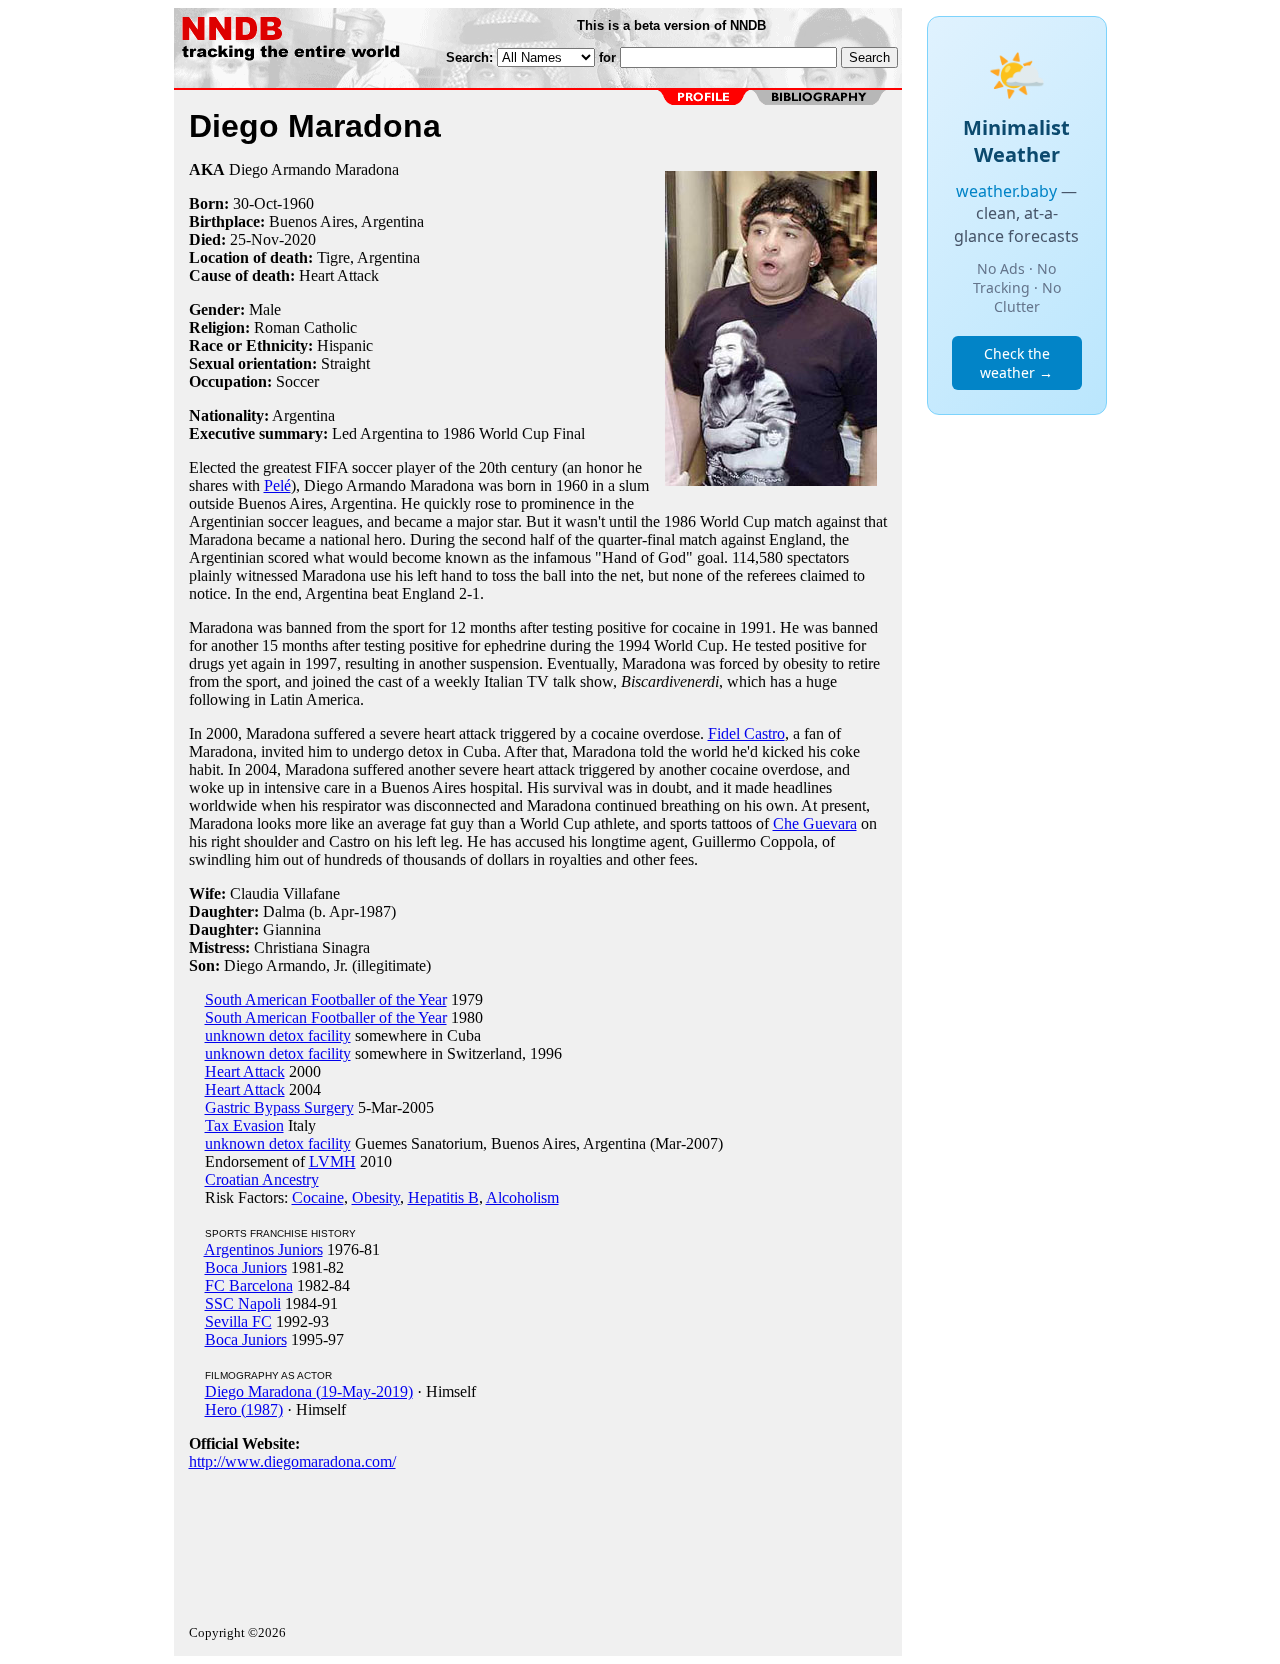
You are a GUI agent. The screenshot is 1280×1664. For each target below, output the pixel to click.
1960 (298, 203)
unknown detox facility (278, 1035)
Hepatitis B (443, 1197)
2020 (300, 239)
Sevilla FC (238, 1321)
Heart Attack (245, 1071)
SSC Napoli (243, 1303)
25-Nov (254, 239)
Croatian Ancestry (262, 1179)
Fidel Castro (746, 733)
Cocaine (318, 1197)
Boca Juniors (246, 1267)
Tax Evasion (244, 1125)
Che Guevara (815, 823)
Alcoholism (522, 1197)
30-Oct (255, 203)
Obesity (376, 1197)
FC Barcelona (249, 1285)
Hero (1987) (244, 1409)
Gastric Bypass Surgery (279, 1107)
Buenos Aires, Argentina (346, 221)
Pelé (277, 485)
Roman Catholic (305, 327)
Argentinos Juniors (263, 1249)
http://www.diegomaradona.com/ (292, 1461)
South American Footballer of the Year (326, 999)
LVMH (332, 1161)
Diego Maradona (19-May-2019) (309, 1391)
